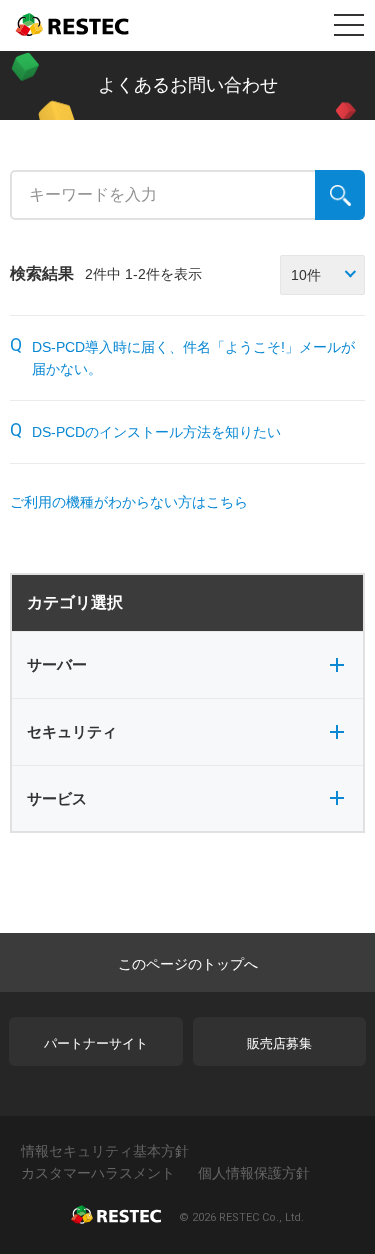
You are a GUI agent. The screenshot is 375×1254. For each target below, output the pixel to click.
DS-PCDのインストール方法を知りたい (156, 432)
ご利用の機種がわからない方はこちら (129, 502)
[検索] (340, 195)
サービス (57, 798)
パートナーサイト (96, 1043)
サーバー (57, 664)
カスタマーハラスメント (98, 1173)
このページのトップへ (188, 964)
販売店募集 (279, 1043)
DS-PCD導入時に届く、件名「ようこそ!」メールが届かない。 (193, 358)
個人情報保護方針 (254, 1173)
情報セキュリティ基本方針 (105, 1151)
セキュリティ (72, 731)
